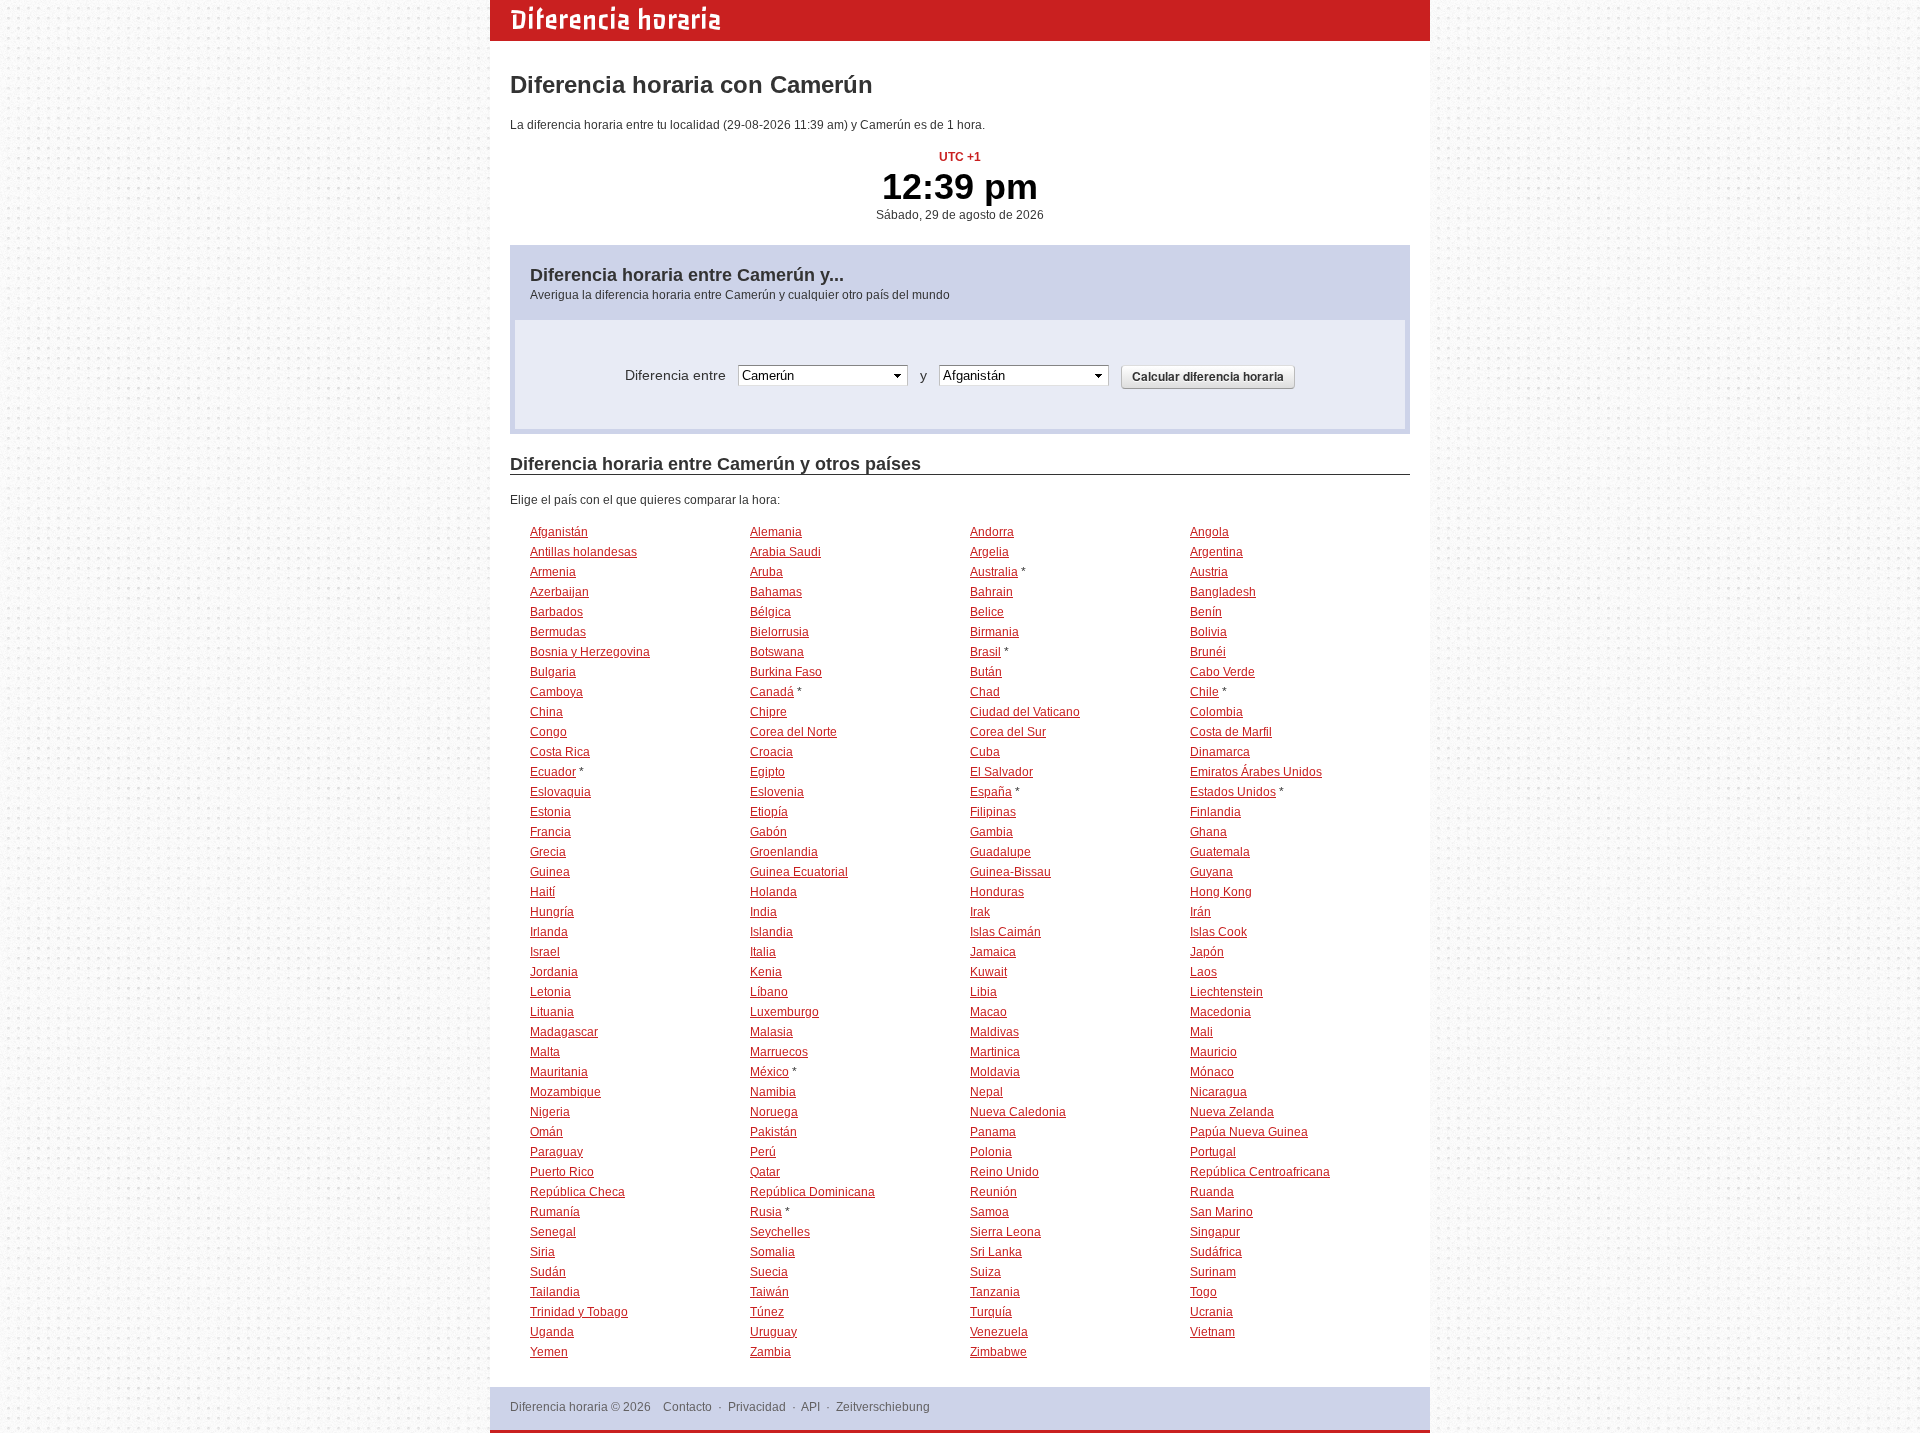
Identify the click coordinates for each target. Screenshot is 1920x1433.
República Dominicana (812, 1192)
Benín (1206, 612)
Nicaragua (1218, 1092)
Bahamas (776, 592)
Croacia (771, 752)
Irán (1200, 912)
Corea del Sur (1008, 732)
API (810, 1407)
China (546, 712)
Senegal (553, 1232)
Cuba (985, 752)
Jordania (554, 972)
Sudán (548, 1272)
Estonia (550, 812)
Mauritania (559, 1072)
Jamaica (993, 952)
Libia (983, 992)
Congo (548, 732)
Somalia (772, 1252)
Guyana (1211, 872)
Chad (985, 692)
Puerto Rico (562, 1172)
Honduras (997, 892)
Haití (542, 892)
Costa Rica (560, 752)
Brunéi (1208, 652)
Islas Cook (1218, 932)
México (769, 1072)
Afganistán (559, 532)
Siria (542, 1252)
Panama (993, 1132)
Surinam (1213, 1272)
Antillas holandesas (583, 552)
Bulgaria (553, 672)
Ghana (1208, 832)
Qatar (765, 1172)
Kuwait (988, 972)
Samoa (989, 1212)
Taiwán (769, 1292)
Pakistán (773, 1132)
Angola (1209, 532)
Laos (1203, 972)
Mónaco (1212, 1072)
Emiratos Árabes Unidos (1256, 772)
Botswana (777, 652)
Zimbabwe (998, 1352)
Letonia (550, 992)
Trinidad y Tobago (579, 1312)
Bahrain (991, 592)
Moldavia (995, 1072)
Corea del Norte (793, 732)
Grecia (548, 852)
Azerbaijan (559, 592)
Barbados (556, 612)
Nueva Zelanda (1232, 1112)
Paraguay (556, 1152)
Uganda (552, 1332)
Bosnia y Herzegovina (590, 652)
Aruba (766, 572)
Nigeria (550, 1112)
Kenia (766, 972)
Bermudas (558, 632)
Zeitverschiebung (883, 1407)
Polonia (991, 1152)
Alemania (776, 532)
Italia (763, 952)
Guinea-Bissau (1010, 872)
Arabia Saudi (785, 552)
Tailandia (555, 1292)
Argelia (989, 552)
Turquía (991, 1312)
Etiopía (769, 812)
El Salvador (1001, 772)
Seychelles (780, 1232)
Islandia (771, 932)
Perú (763, 1152)
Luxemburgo (784, 1012)
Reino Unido (1004, 1172)
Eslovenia (777, 792)
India (763, 912)
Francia (550, 832)
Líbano (769, 992)
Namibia (773, 1092)
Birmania (994, 632)
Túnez (767, 1312)
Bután (986, 672)
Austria (1209, 572)
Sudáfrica (1216, 1252)
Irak (980, 912)
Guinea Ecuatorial (799, 872)
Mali (1201, 1032)
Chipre (768, 712)
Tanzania (995, 1292)
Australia (994, 572)
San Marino (1221, 1212)
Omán (546, 1132)
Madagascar (564, 1032)
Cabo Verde (1222, 672)
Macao (988, 1012)
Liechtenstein (1226, 992)
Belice (987, 612)
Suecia (769, 1272)
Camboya (556, 692)
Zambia (770, 1352)
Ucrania (1211, 1312)
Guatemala (1220, 852)
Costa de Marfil (1231, 732)
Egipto (767, 772)
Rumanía (555, 1212)
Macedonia (1220, 1012)
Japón (1207, 952)
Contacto (687, 1407)
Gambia (991, 832)
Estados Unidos (1233, 792)
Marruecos (779, 1052)
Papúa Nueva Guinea (1249, 1132)
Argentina (1216, 552)
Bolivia (1208, 632)
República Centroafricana (1260, 1172)
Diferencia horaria (615, 20)
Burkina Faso (786, 672)
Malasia (771, 1032)
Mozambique (565, 1092)
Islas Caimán (1005, 932)
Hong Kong (1221, 892)
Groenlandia (784, 852)
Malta (545, 1052)
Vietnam (1212, 1332)
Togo (1203, 1292)
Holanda (773, 892)
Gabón (768, 832)
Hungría (552, 912)
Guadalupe (1000, 852)
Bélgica (770, 612)
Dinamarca (1220, 752)
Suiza (985, 1272)
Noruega (774, 1112)
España (991, 792)
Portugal (1213, 1152)
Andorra (992, 532)
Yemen (549, 1352)
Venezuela (999, 1332)
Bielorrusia (779, 632)
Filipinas (993, 812)
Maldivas (994, 1032)
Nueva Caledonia (1018, 1112)
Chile (1204, 692)
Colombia (1216, 712)
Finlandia (1215, 812)
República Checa (577, 1192)
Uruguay (773, 1332)
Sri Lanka (996, 1252)
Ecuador (553, 772)
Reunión (993, 1192)
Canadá (772, 692)
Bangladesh (1223, 592)
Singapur (1215, 1232)
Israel (545, 952)
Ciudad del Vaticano (1025, 712)
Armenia (553, 572)
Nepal (986, 1092)
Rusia (766, 1212)
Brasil (985, 652)
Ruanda (1212, 1192)
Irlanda (549, 932)
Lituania (552, 1012)
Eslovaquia (560, 792)
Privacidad (757, 1407)
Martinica (995, 1052)
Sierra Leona (1005, 1232)
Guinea (550, 872)
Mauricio (1213, 1052)
